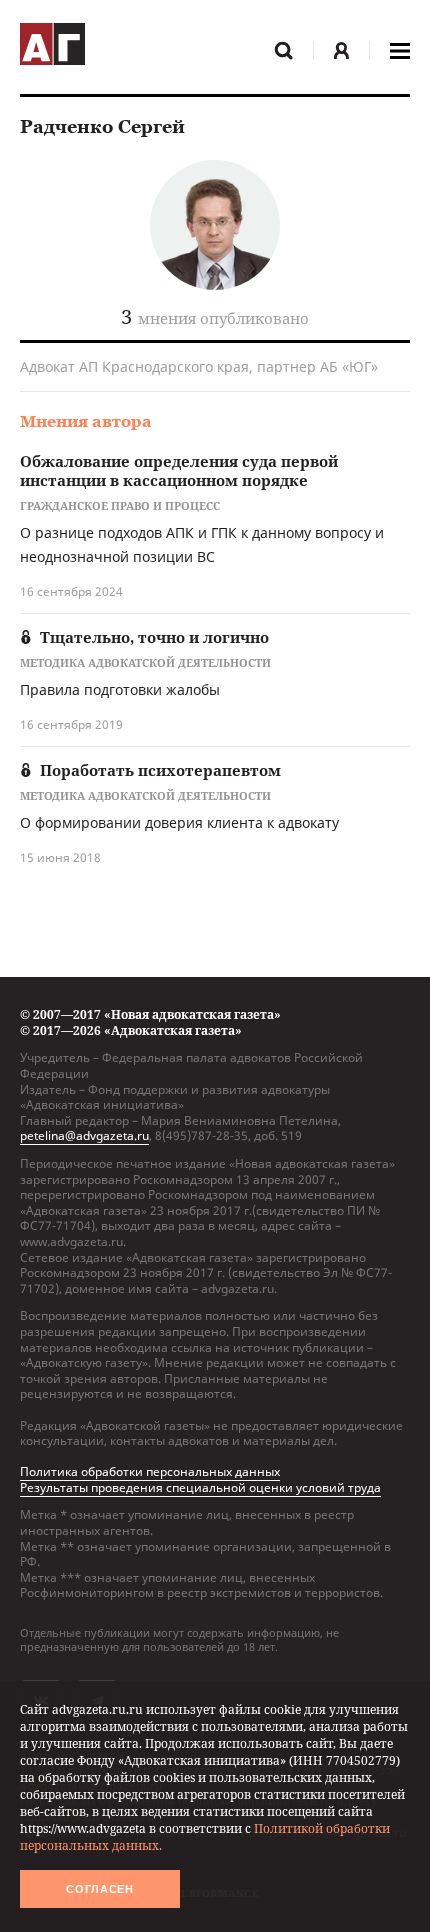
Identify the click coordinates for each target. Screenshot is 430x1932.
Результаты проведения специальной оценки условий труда (200, 1487)
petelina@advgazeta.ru (84, 1135)
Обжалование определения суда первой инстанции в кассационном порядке (179, 471)
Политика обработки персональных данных (150, 1471)
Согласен (100, 1889)
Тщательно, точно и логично (154, 637)
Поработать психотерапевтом (160, 770)
